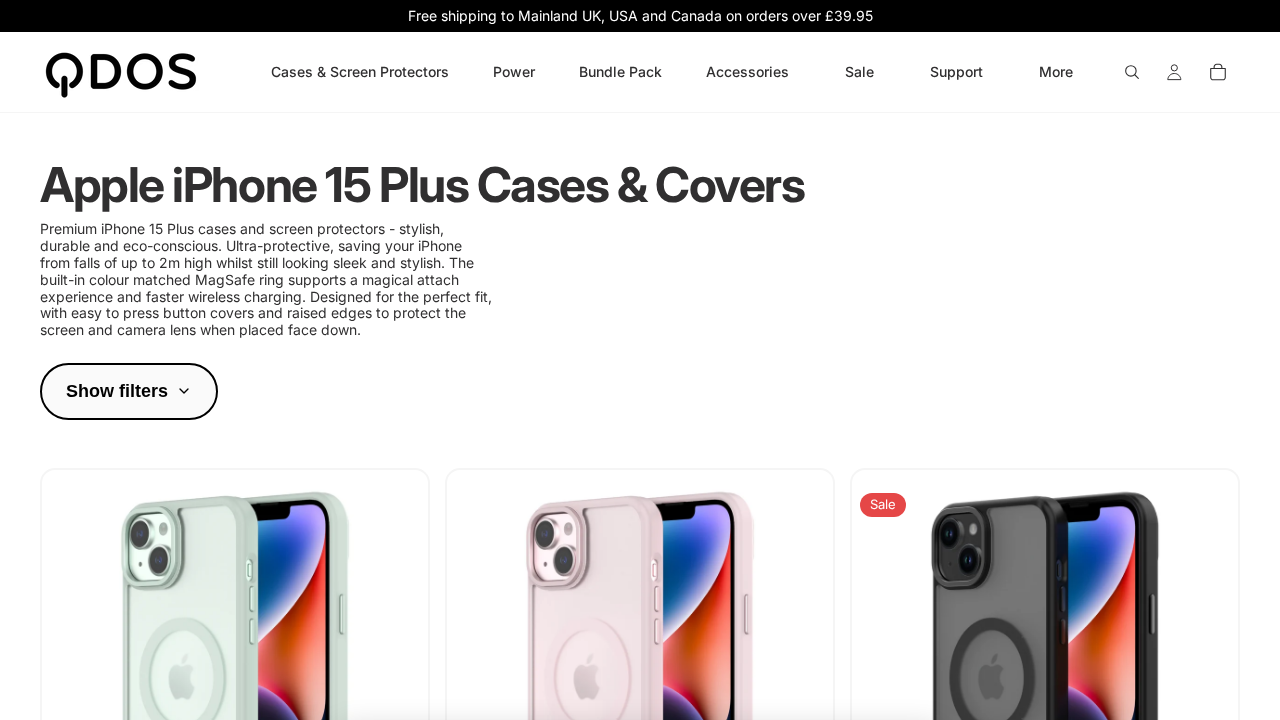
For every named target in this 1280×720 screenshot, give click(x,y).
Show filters (117, 391)
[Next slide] (398, 678)
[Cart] (1218, 72)
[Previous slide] (72, 678)
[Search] (1132, 72)
